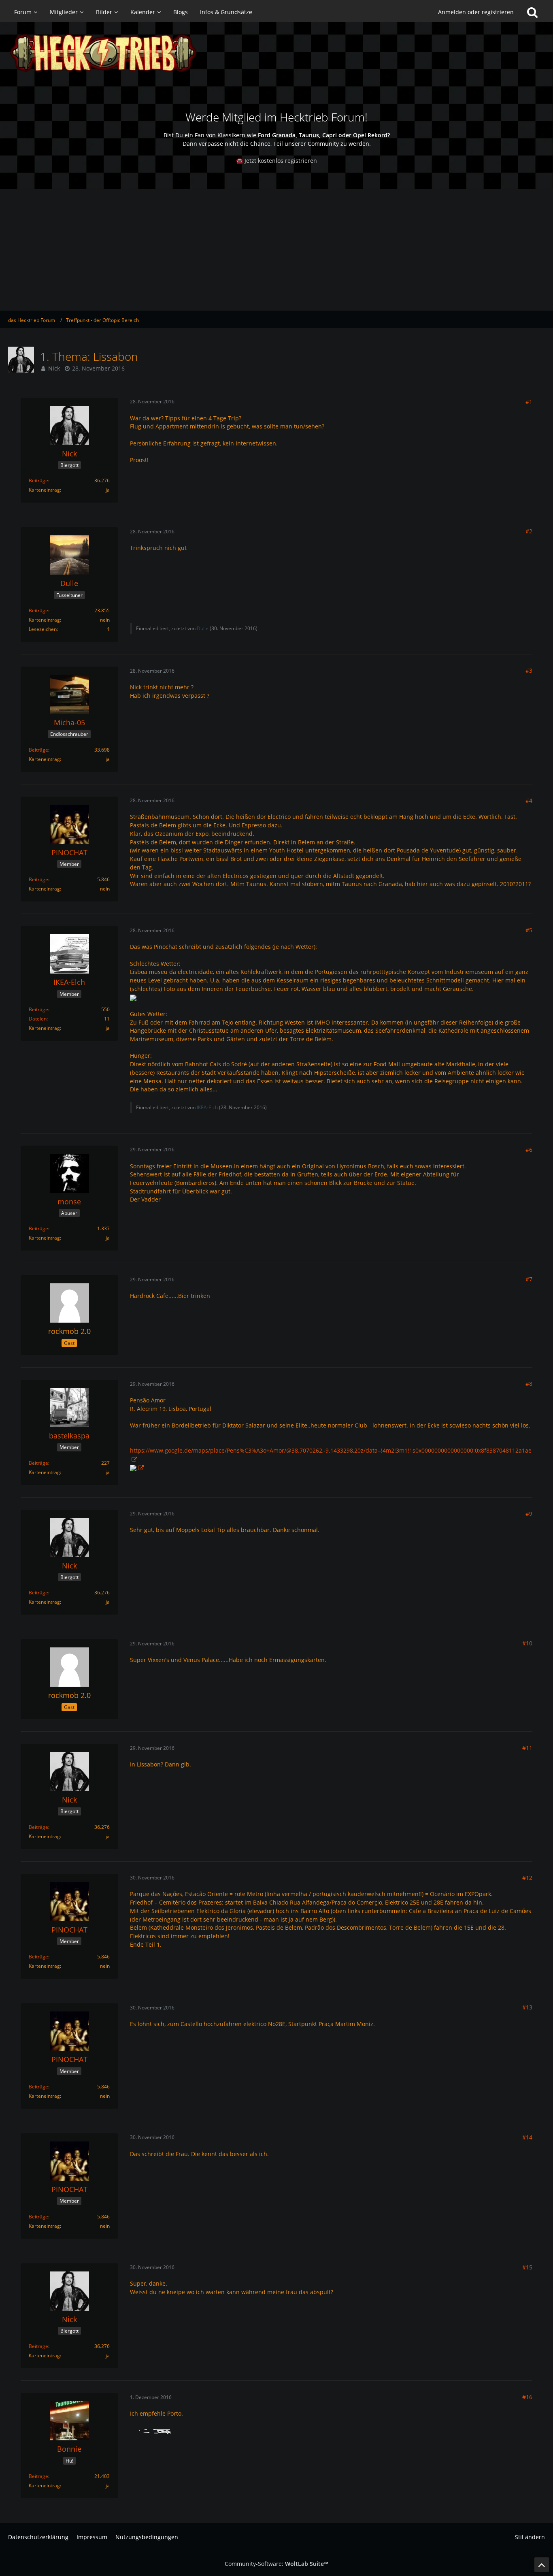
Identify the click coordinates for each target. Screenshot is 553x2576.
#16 (527, 2397)
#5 (529, 930)
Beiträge (38, 480)
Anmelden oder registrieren (476, 12)
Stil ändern (530, 2537)
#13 (527, 2007)
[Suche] (532, 12)
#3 (529, 670)
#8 (529, 1384)
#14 (527, 2137)
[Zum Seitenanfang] (542, 2565)
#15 (527, 2267)
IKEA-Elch (207, 1107)
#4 (529, 800)
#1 (529, 402)
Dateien (38, 1019)
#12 (527, 1878)
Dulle (203, 628)
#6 (529, 1150)
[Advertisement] (276, 250)
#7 (529, 1279)
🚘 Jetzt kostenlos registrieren (276, 161)
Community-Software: (276, 2564)
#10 (527, 1643)
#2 (529, 531)
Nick (54, 368)
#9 (529, 1514)
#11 (527, 1748)
